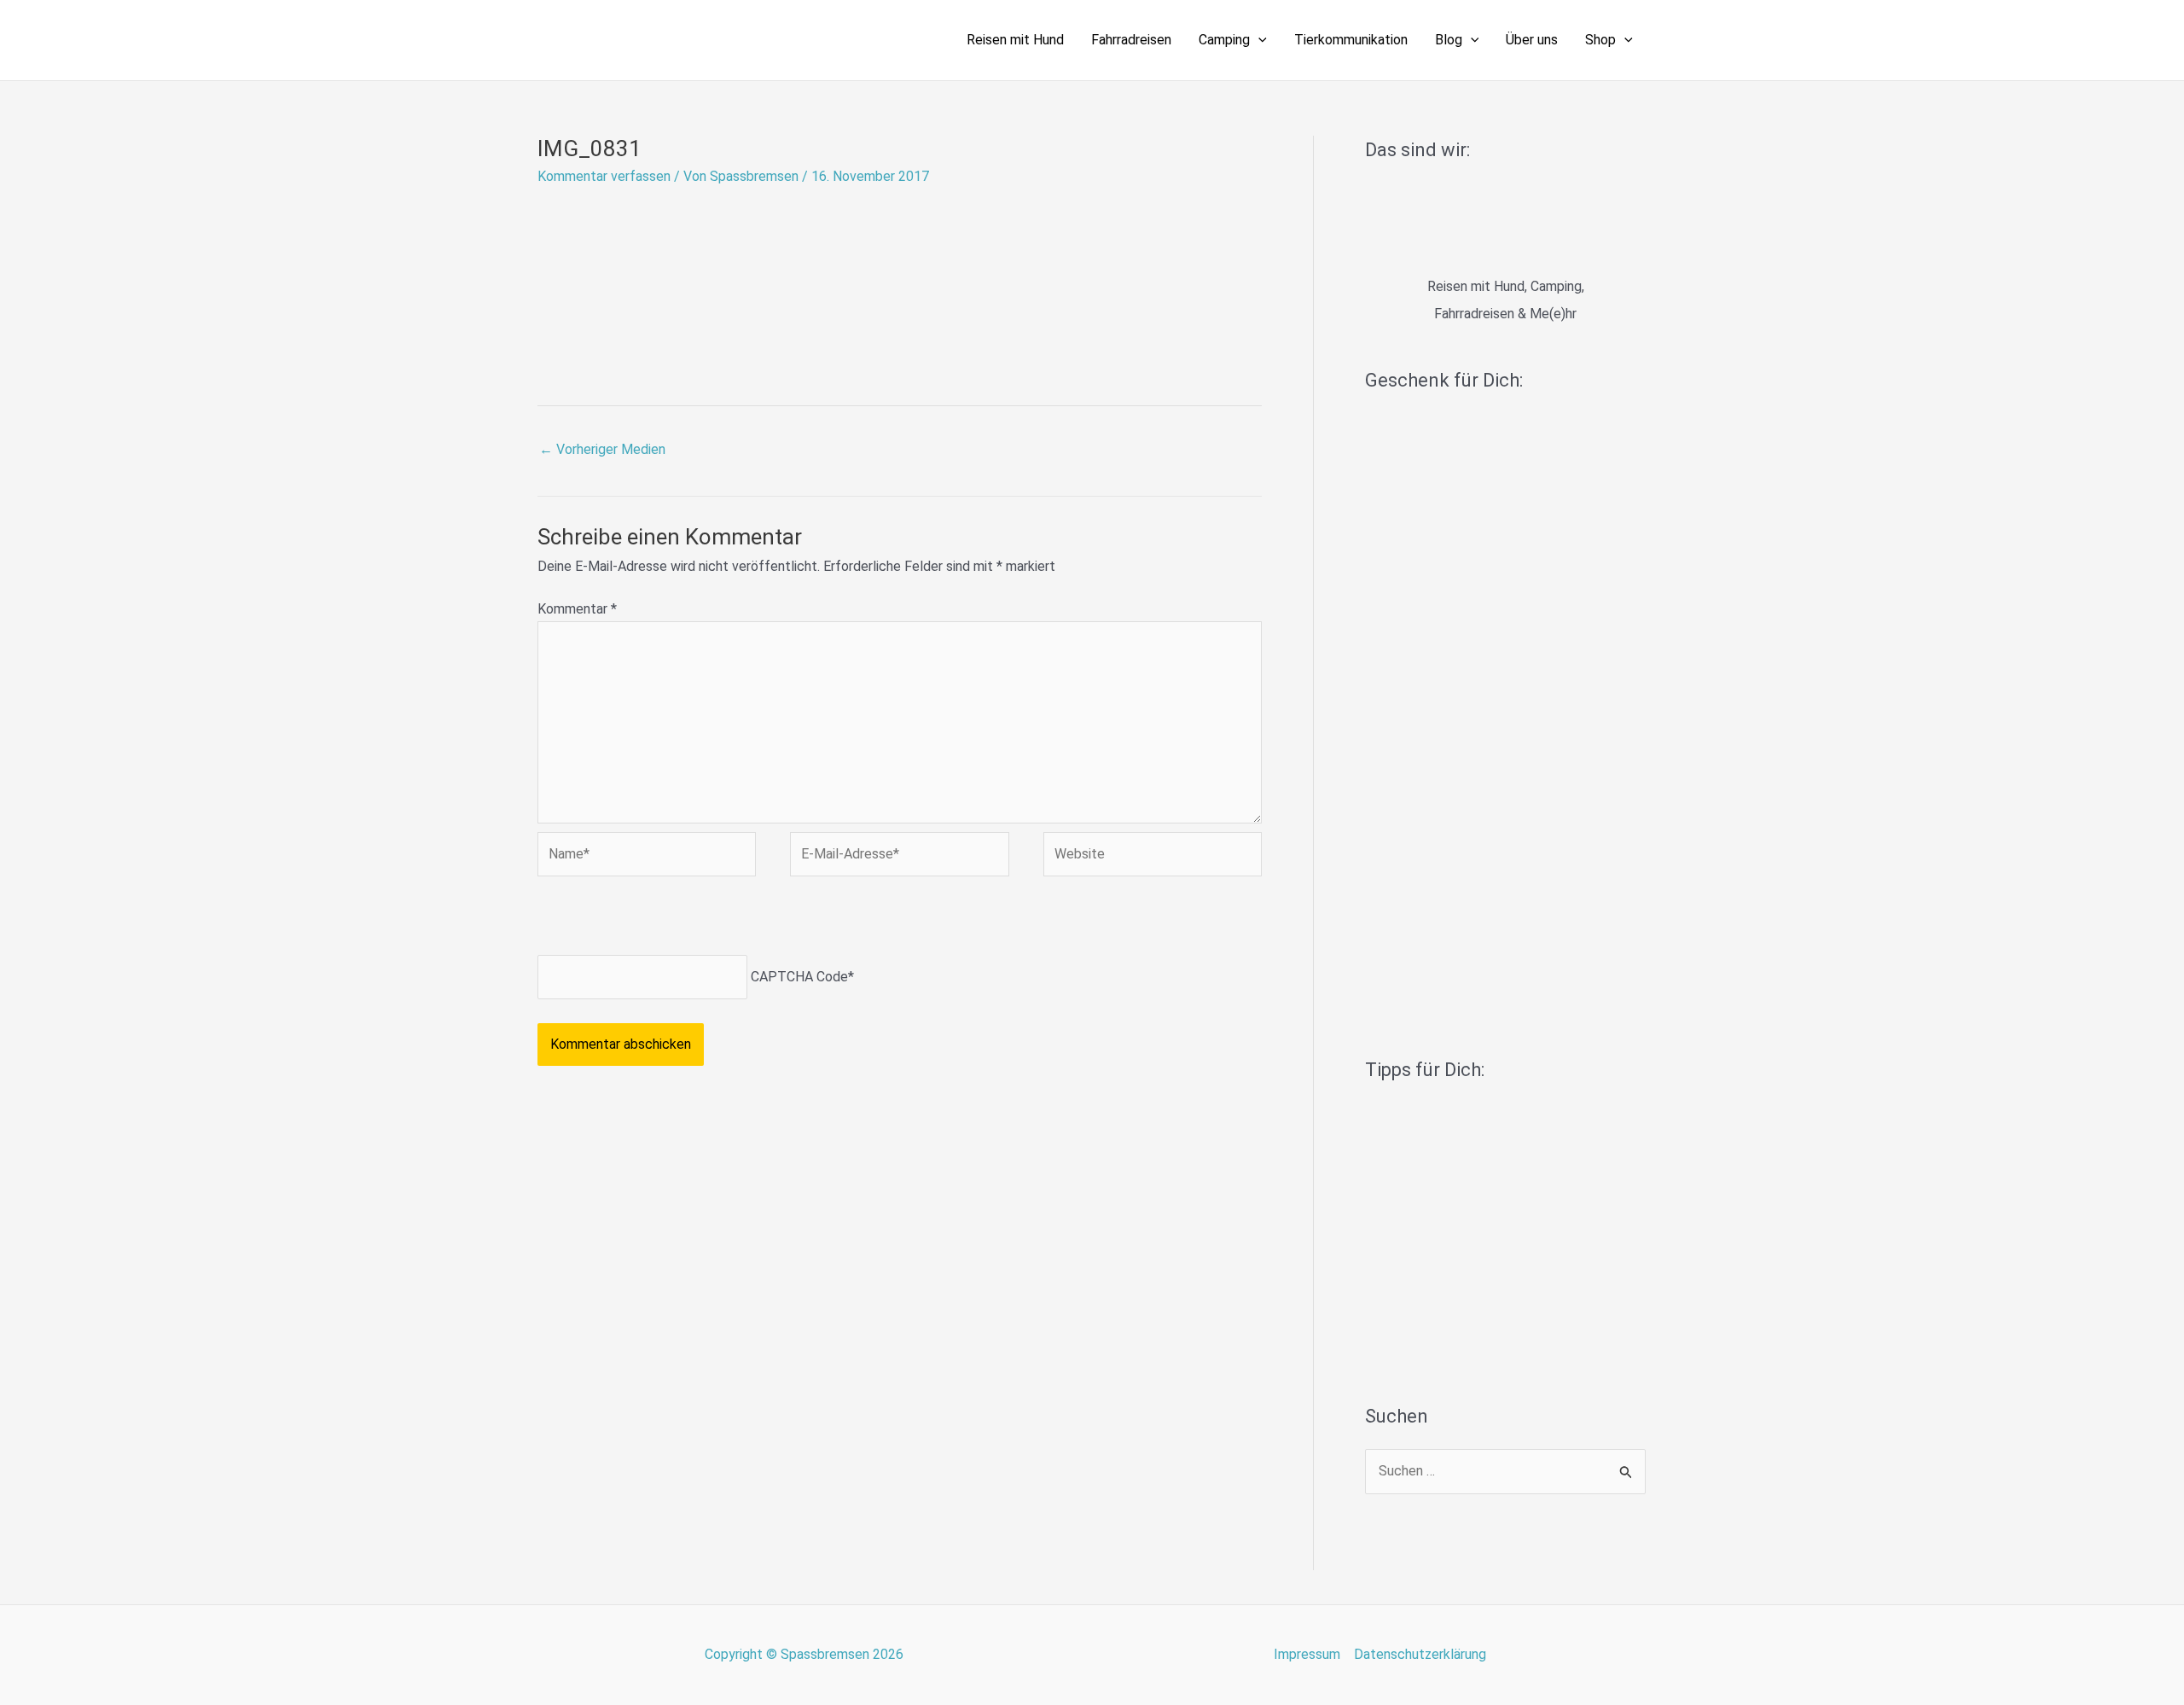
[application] (1258, 40)
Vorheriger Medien (602, 449)
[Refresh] (659, 919)
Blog (1449, 40)
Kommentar (577, 609)
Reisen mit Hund (1015, 40)
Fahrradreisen (1131, 40)
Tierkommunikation (1351, 40)
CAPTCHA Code (799, 977)
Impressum (1307, 1654)
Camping (1224, 40)
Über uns (1532, 40)
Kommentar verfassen (604, 176)
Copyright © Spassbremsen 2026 (804, 1654)
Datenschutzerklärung (1420, 1654)
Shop (1600, 40)
